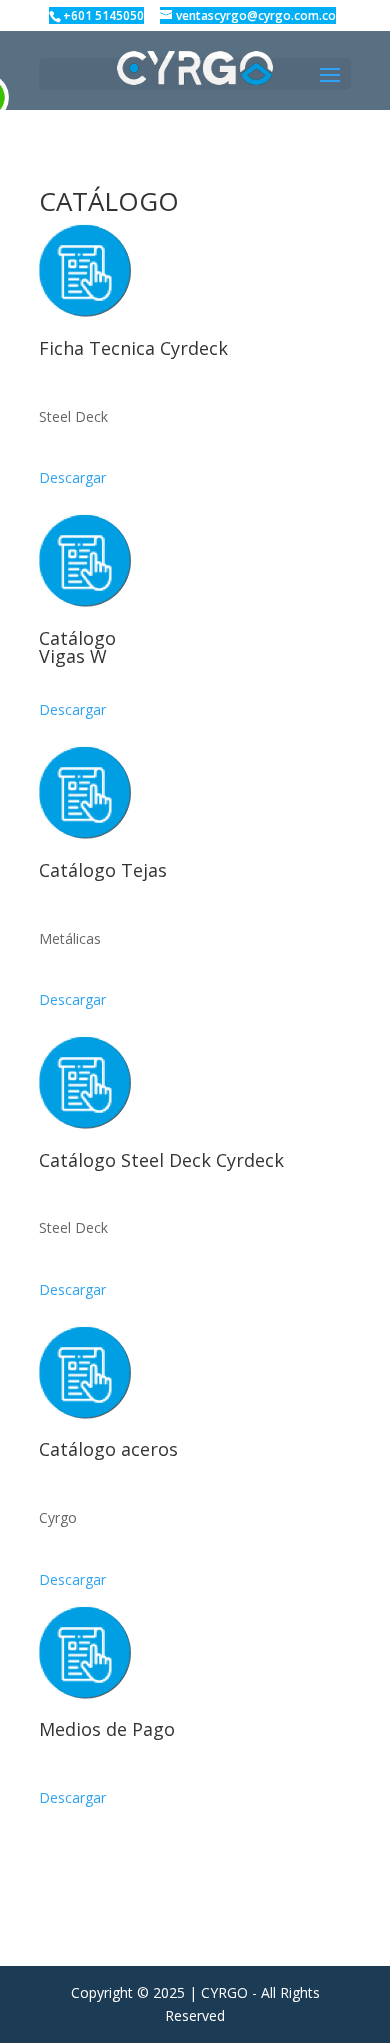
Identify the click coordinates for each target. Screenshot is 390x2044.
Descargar (72, 477)
